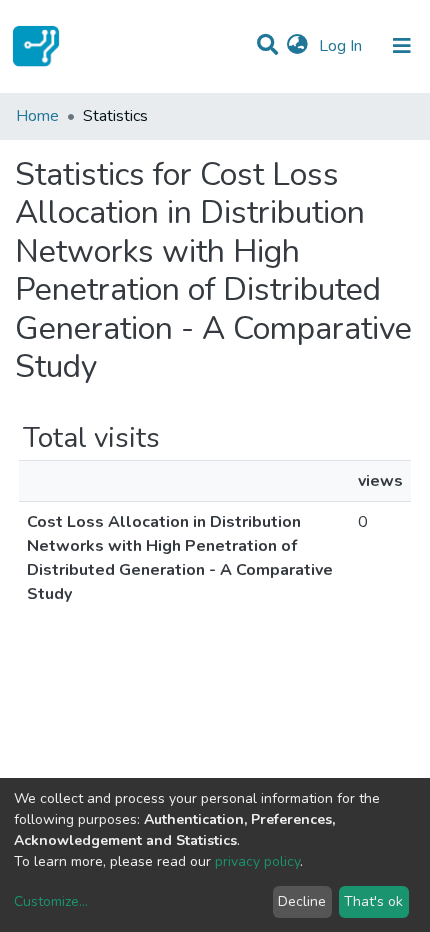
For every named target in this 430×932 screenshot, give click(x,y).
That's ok (373, 901)
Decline (302, 901)
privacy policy (257, 861)
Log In (342, 46)
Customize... (51, 901)
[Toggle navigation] (402, 46)
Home (37, 116)
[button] (297, 46)
